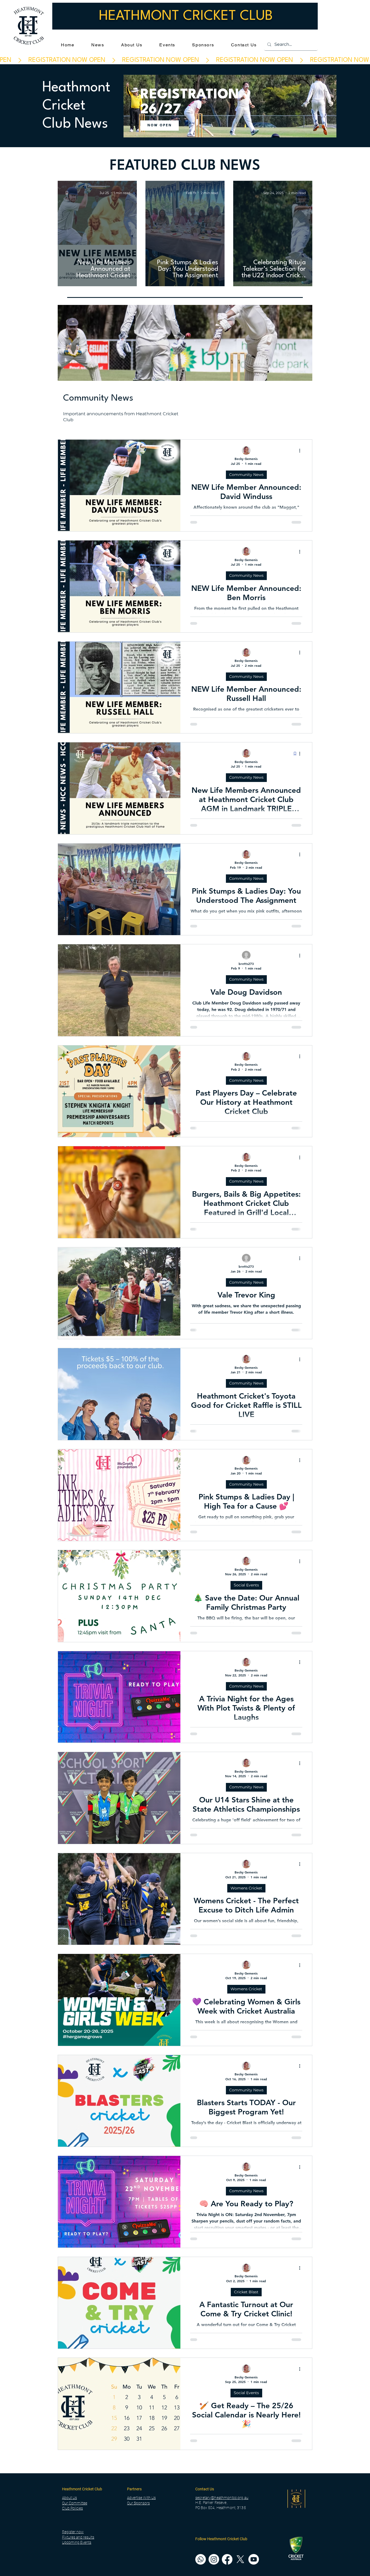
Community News (246, 399)
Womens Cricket (246, 1812)
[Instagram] (214, 2496)
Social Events (246, 1509)
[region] (230, 109)
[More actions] (301, 375)
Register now (73, 2468)
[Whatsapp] (201, 2496)
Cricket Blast (246, 2216)
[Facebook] (227, 2496)
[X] (240, 2496)
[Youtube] (254, 2496)
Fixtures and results (78, 2474)
